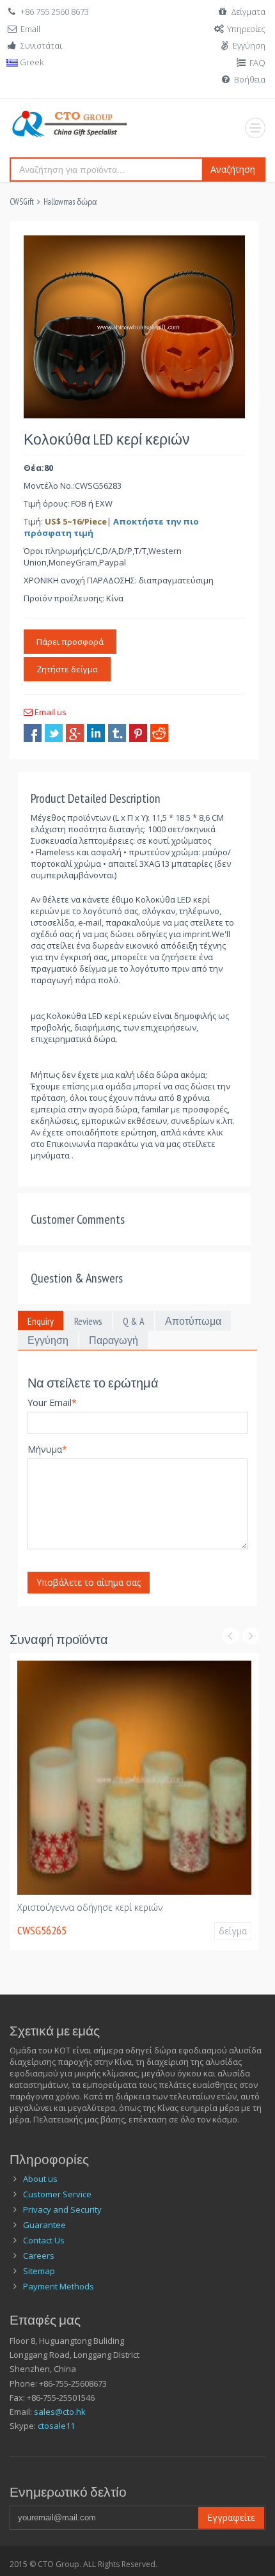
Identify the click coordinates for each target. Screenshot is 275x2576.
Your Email (52, 1403)
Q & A (134, 1321)
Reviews (88, 1321)
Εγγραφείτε (231, 2517)
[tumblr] (117, 733)
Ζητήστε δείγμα (67, 669)
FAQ (257, 63)
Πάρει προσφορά (70, 642)
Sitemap (39, 2271)
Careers (39, 2256)
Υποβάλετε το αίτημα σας (89, 1582)
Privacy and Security (62, 2209)
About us (40, 2179)
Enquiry (41, 1321)
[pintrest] (138, 733)
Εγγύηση (249, 45)
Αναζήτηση (233, 169)
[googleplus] (75, 733)
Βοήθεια (250, 79)
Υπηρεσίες (246, 29)
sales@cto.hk (60, 2412)
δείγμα (233, 1931)
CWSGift (22, 202)
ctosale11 (56, 2426)
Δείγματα (248, 12)
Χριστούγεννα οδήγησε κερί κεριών (90, 1907)
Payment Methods (59, 2286)
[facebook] (33, 733)
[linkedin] (96, 733)
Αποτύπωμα (193, 1321)
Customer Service (57, 2194)
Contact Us (44, 2240)
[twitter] (54, 733)
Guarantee (44, 2225)
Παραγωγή (114, 1340)
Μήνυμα (47, 1449)
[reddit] (159, 733)
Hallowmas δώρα (70, 202)
